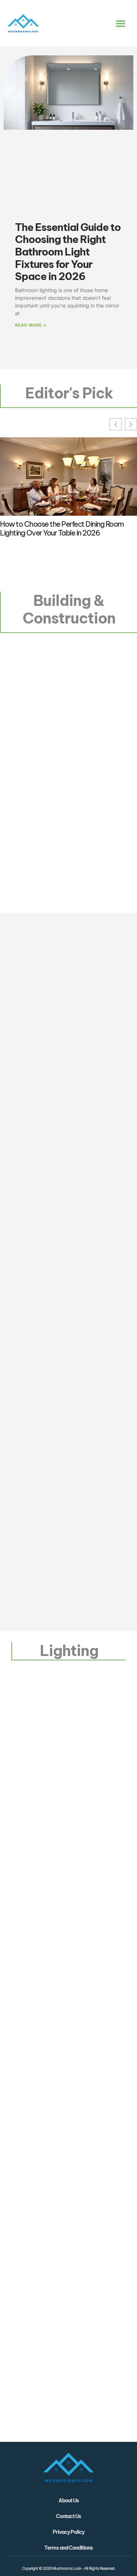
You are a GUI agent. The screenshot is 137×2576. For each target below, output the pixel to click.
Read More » (31, 325)
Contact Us (68, 2516)
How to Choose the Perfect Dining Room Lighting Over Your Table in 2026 (62, 529)
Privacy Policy (68, 2532)
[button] (121, 23)
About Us (69, 2500)
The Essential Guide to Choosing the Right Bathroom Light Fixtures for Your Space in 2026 (68, 252)
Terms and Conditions (68, 2548)
